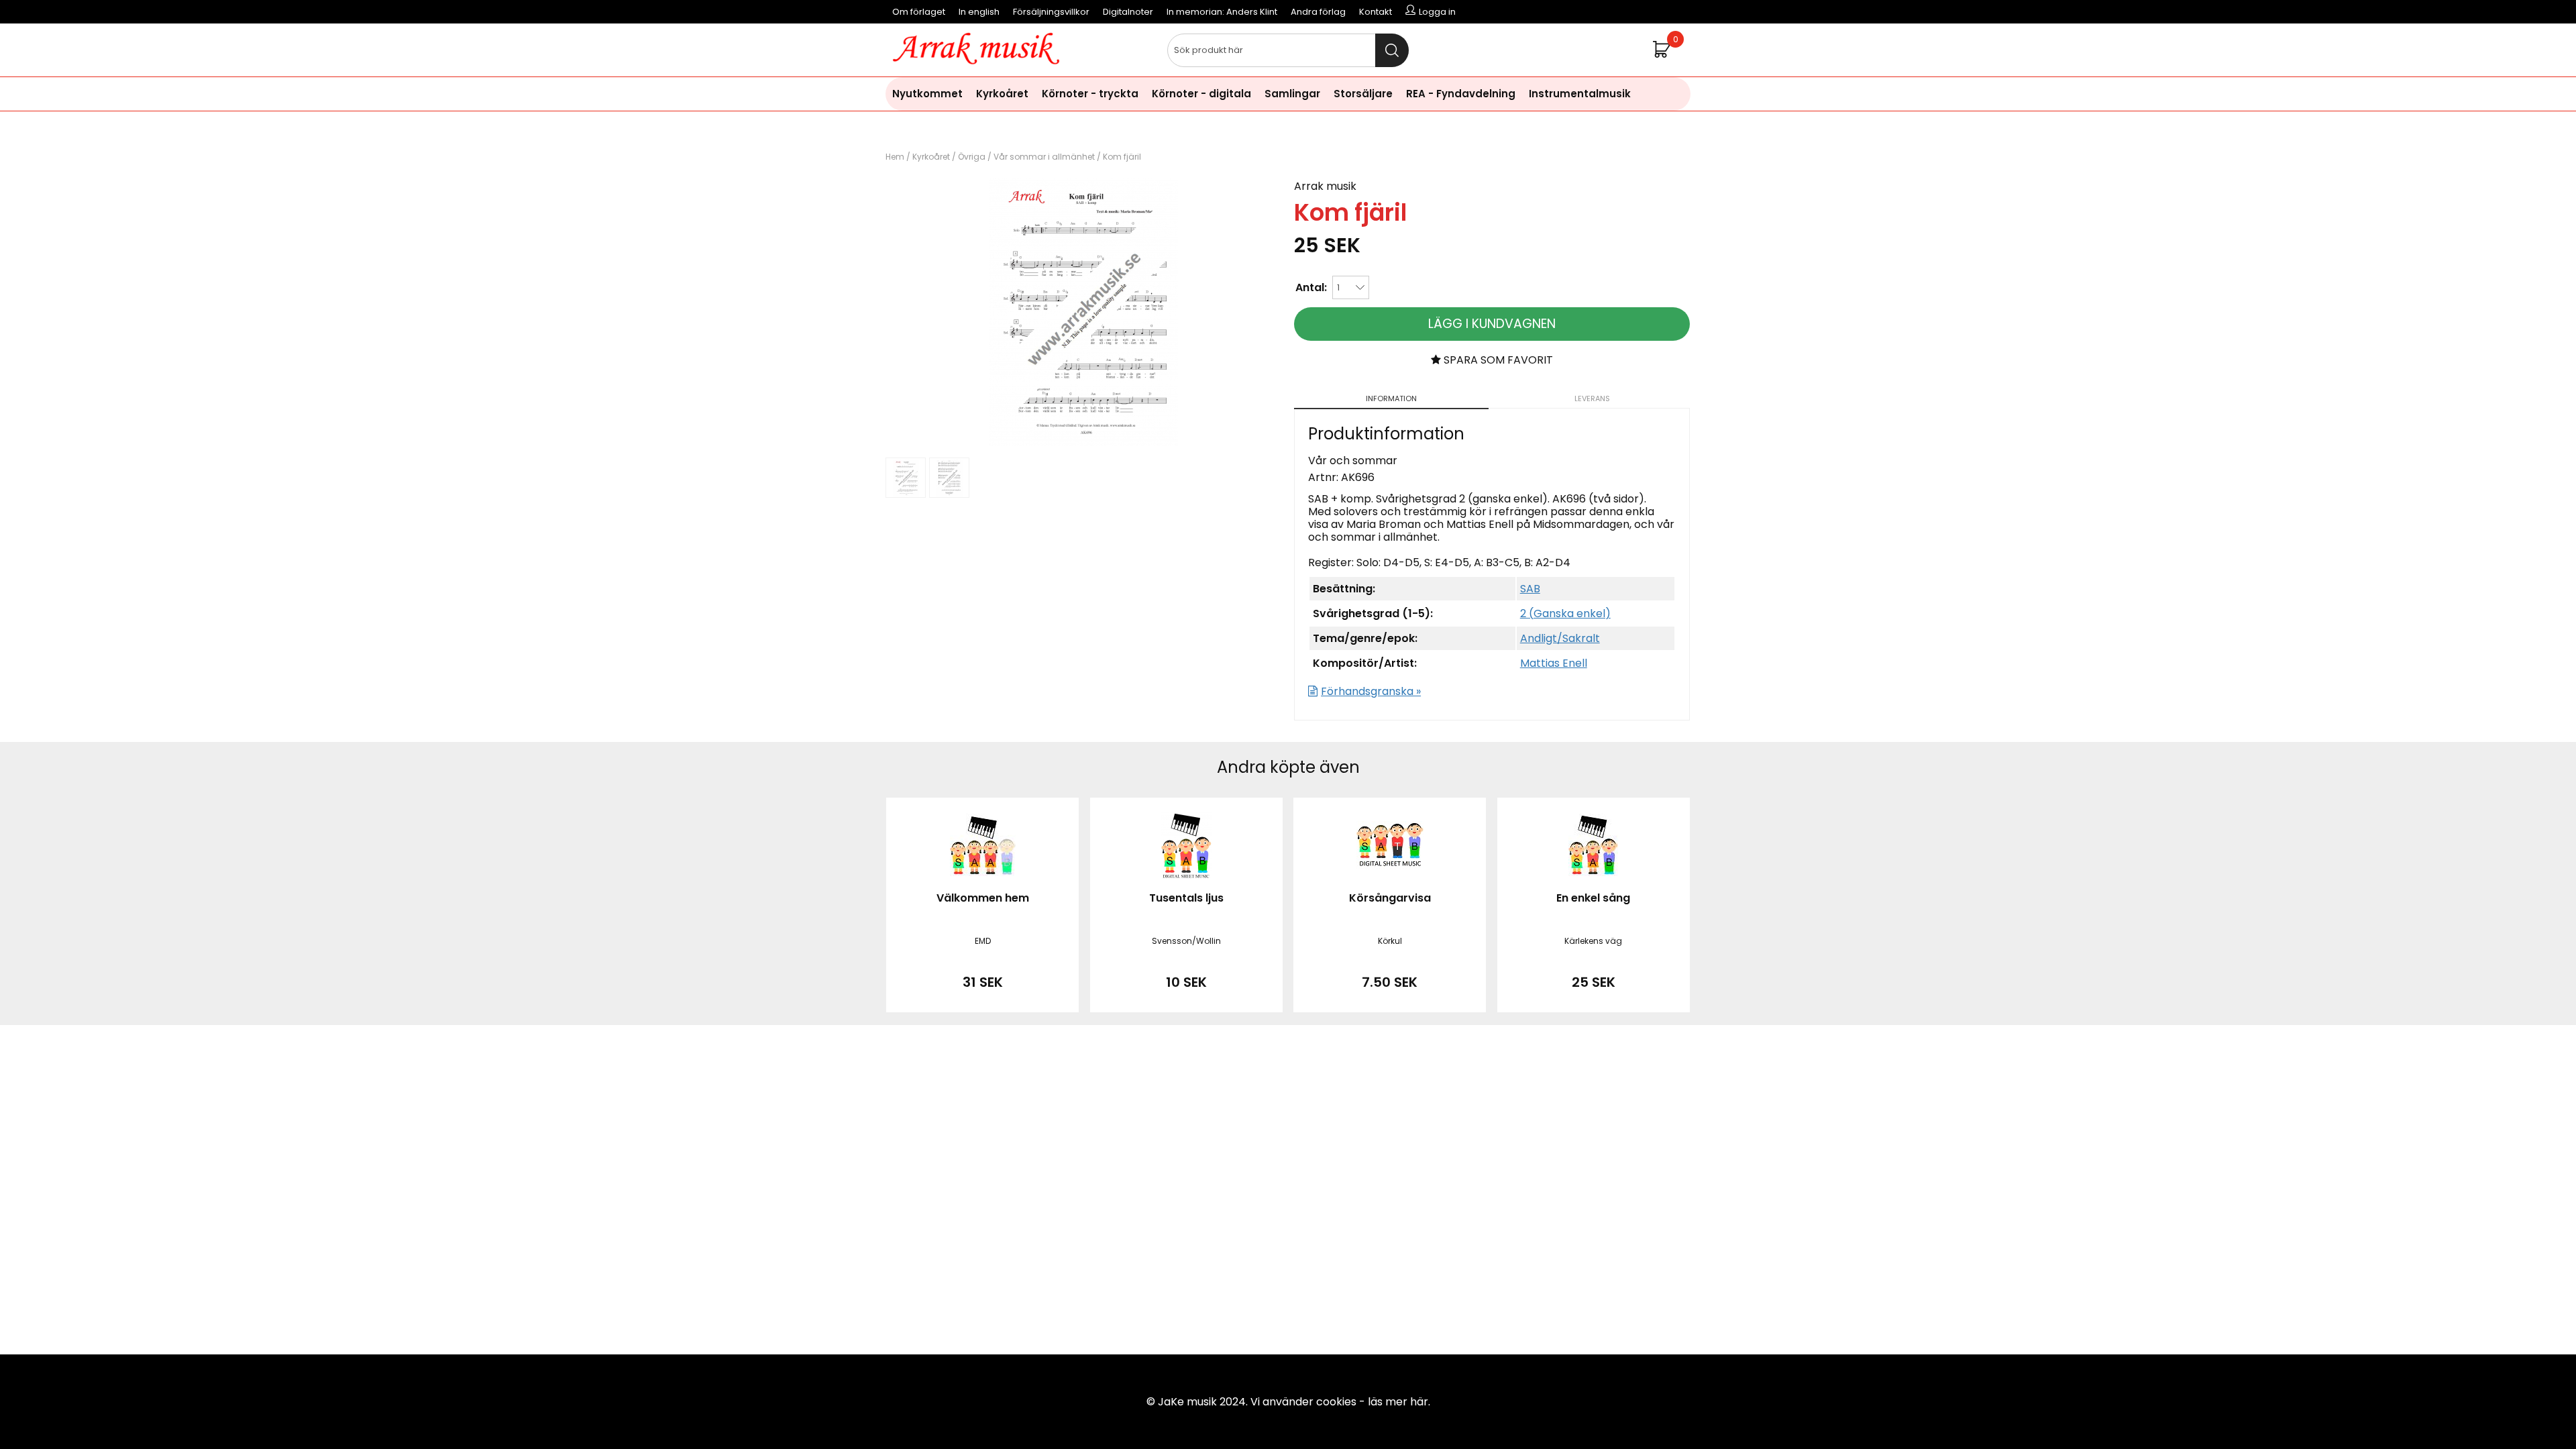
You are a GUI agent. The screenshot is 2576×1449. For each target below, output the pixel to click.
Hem (895, 157)
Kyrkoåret (1002, 94)
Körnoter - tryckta (1090, 94)
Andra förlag (1318, 12)
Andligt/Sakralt (1560, 638)
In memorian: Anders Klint (1222, 12)
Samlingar (1292, 94)
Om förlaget (919, 12)
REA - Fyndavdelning (1461, 94)
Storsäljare (1363, 94)
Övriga (972, 157)
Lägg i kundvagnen (1492, 324)
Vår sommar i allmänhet (1044, 157)
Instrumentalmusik (1580, 94)
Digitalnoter (1128, 12)
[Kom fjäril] (1083, 442)
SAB (1530, 589)
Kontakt (1376, 12)
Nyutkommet (927, 94)
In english (979, 12)
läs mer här (1398, 1402)
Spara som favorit (1497, 360)
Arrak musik (1325, 186)
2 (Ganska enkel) (1565, 613)
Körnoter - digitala (1201, 94)
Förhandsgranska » (1371, 691)
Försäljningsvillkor (1051, 12)
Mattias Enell (1554, 663)
